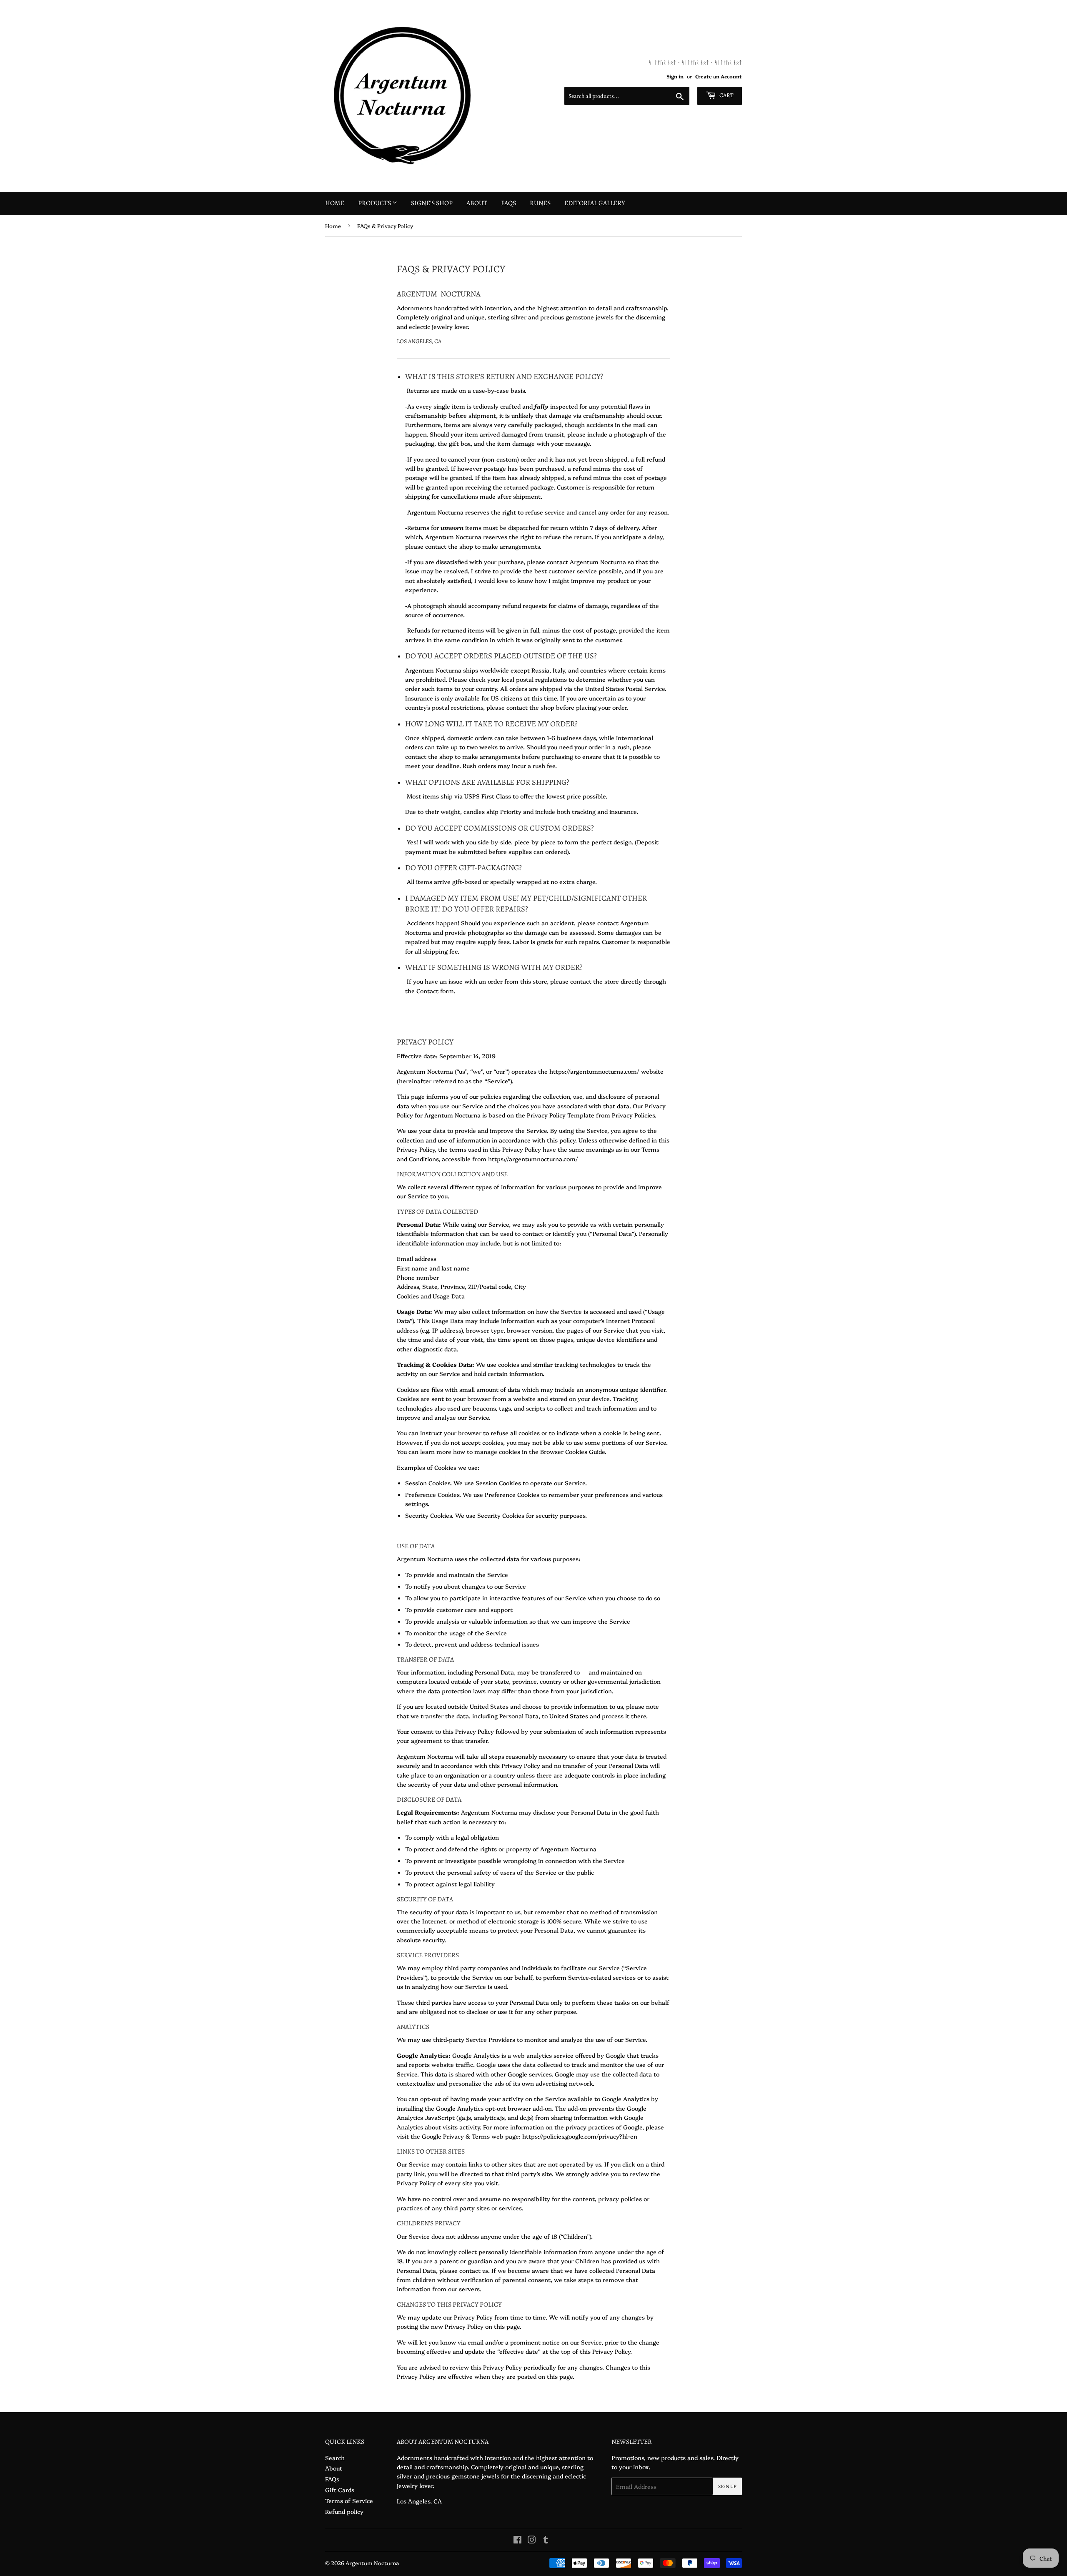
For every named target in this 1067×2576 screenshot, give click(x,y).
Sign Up (727, 2486)
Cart (726, 95)
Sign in (675, 76)
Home (335, 203)
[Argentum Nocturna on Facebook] (517, 2541)
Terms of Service (349, 2501)
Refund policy (344, 2511)
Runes (540, 203)
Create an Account (719, 76)
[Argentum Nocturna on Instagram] (532, 2541)
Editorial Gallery (595, 203)
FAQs (508, 203)
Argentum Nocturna (372, 2563)
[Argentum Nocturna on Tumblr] (546, 2541)
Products (375, 203)
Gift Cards (340, 2490)
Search (335, 2458)
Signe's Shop (432, 203)
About (477, 203)
